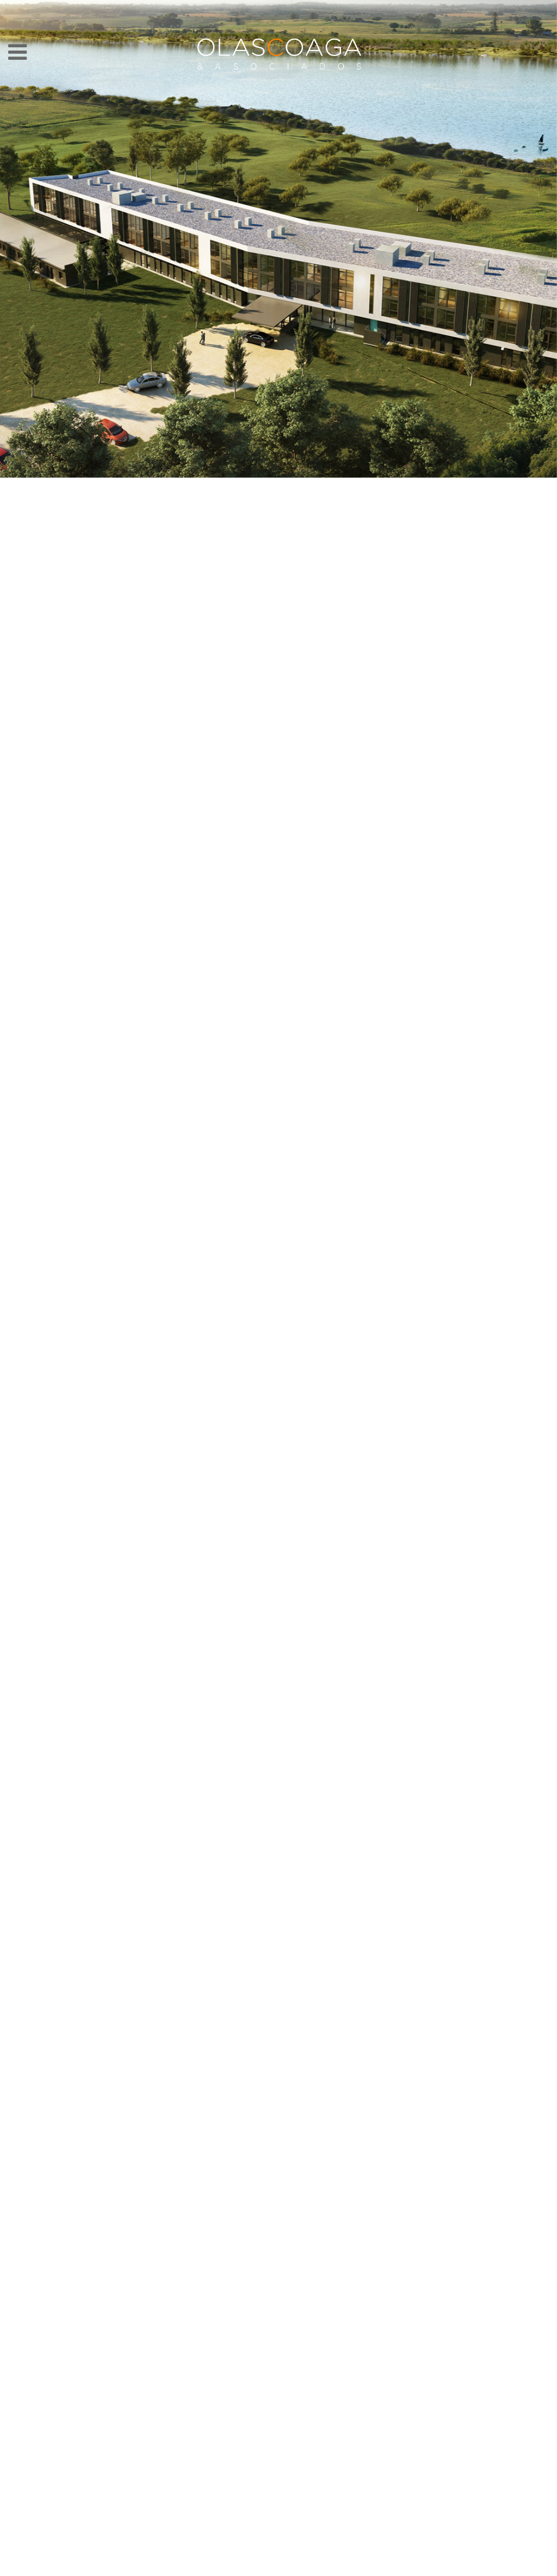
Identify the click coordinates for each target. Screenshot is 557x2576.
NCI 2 (236, 2564)
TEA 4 (389, 2564)
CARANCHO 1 (363, 2564)
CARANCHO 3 (261, 2564)
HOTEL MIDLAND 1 (82, 2564)
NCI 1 (159, 2564)
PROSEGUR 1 (287, 2564)
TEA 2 (312, 2564)
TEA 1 (133, 2564)
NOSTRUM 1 (491, 2564)
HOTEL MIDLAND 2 (108, 2564)
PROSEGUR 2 (440, 2564)
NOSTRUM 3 (414, 2564)
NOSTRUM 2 (184, 2564)
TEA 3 (466, 2564)
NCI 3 (338, 2564)
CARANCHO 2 (210, 2564)
